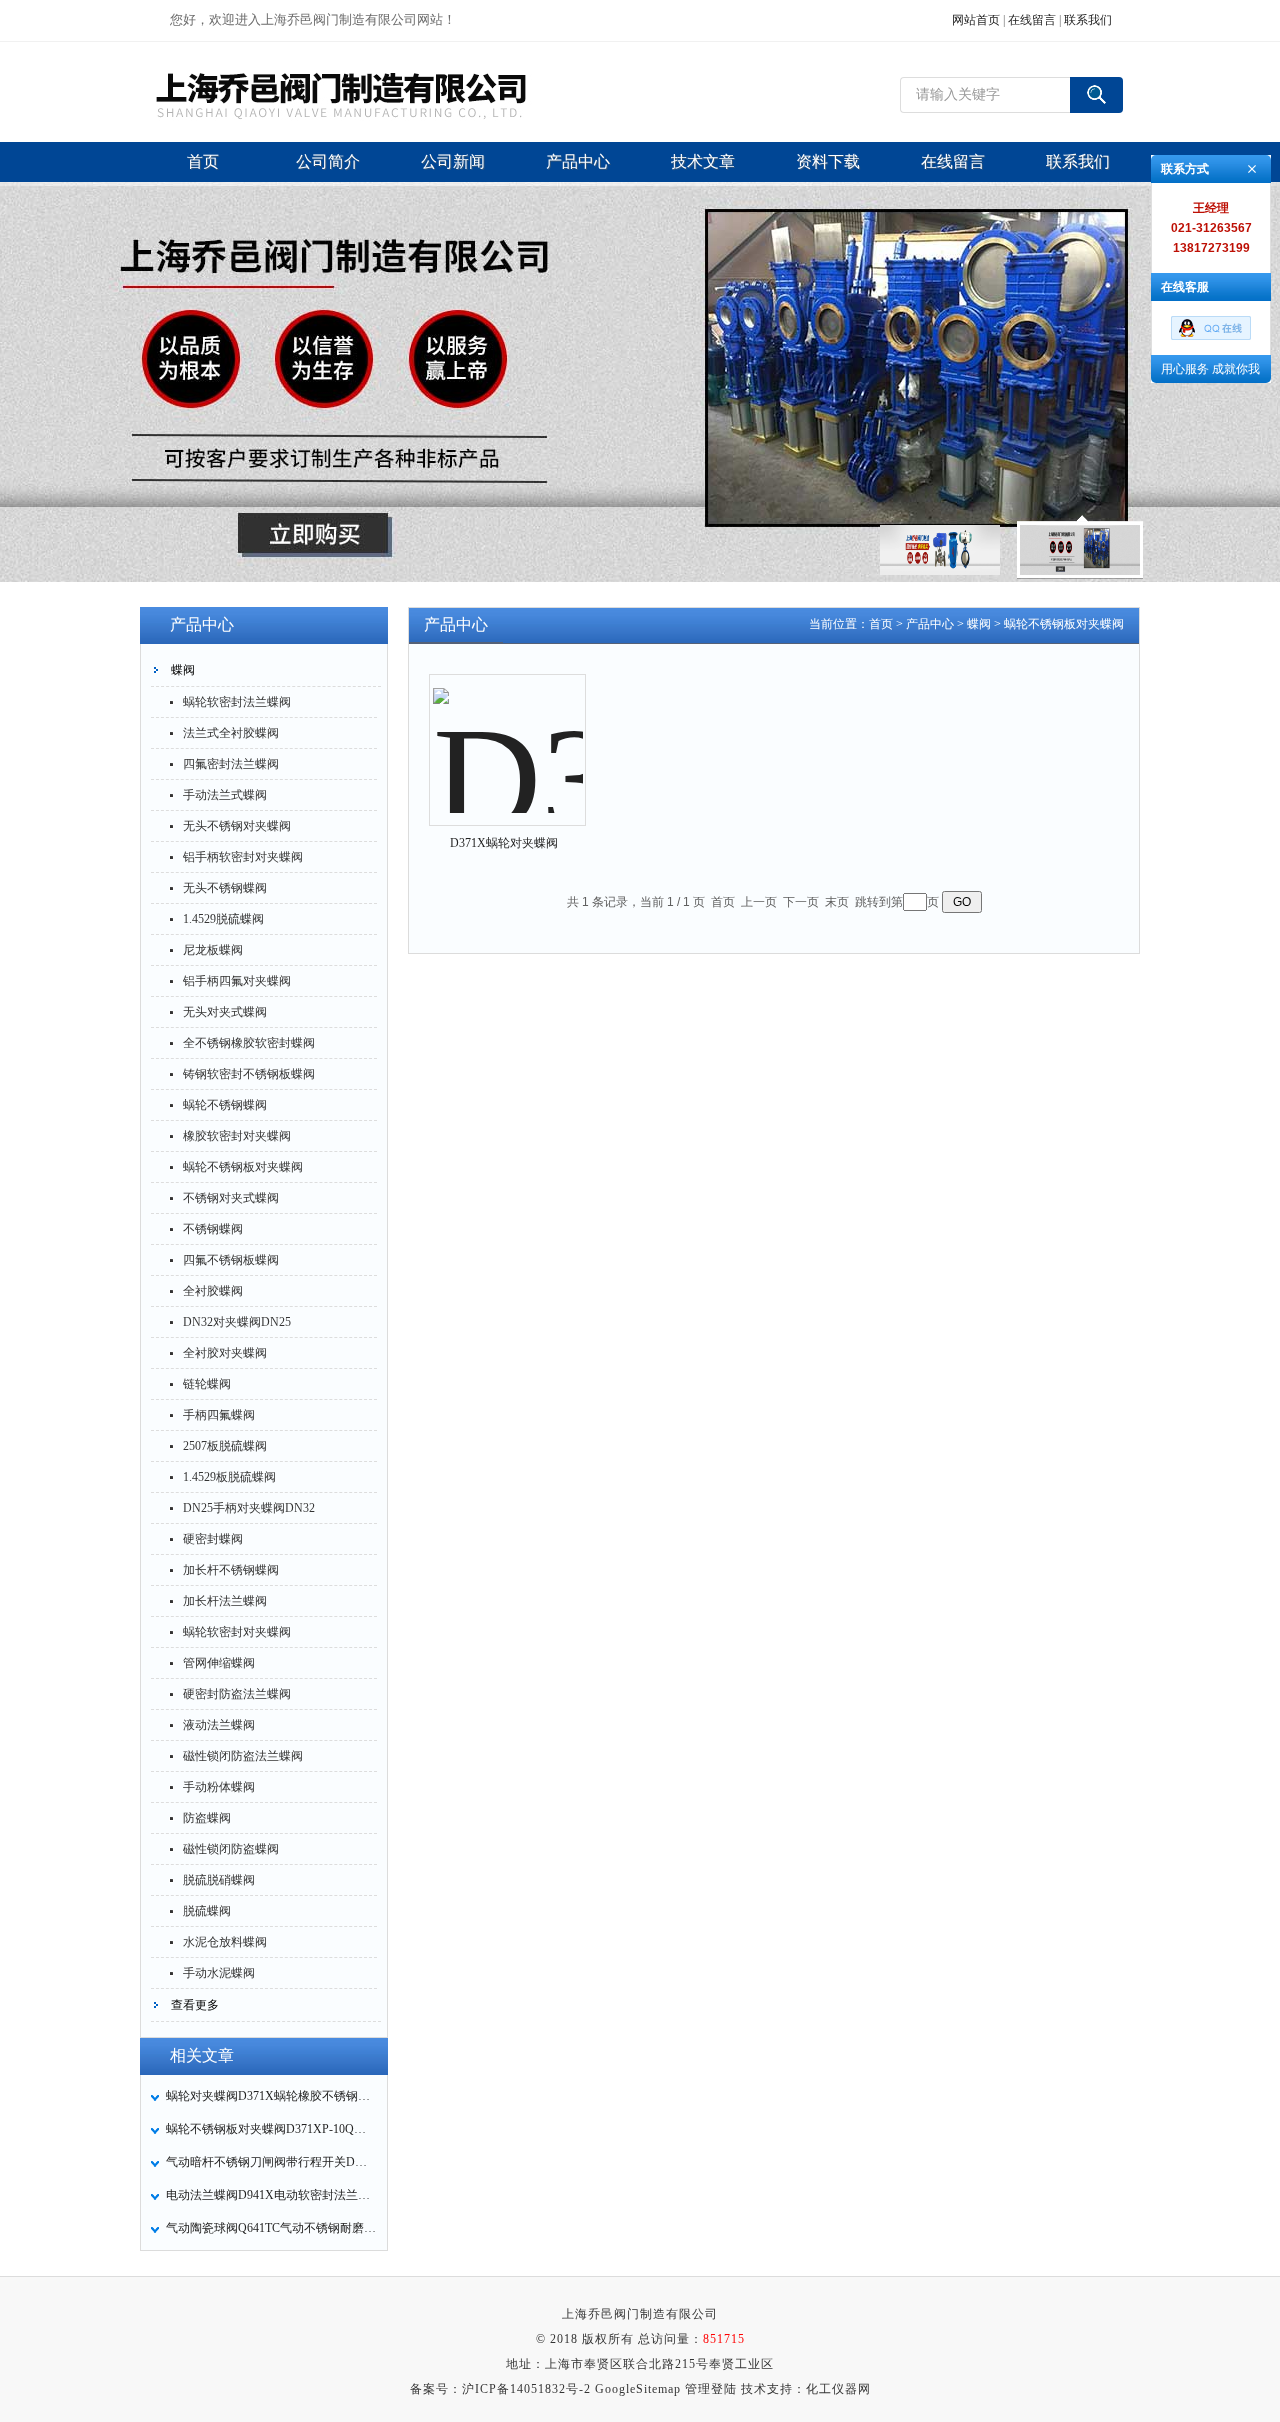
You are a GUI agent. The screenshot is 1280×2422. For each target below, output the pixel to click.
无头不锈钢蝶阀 (225, 888)
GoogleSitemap (638, 2389)
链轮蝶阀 (207, 1384)
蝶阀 (183, 670)
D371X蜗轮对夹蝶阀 (504, 843)
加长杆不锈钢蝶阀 (231, 1570)
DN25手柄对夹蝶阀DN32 (249, 1508)
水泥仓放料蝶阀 (225, 1942)
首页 (881, 624)
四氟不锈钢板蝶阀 (231, 1260)
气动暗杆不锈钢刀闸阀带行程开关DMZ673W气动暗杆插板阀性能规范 (271, 2162)
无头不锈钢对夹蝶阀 (237, 826)
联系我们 (1088, 20)
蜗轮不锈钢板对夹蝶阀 (243, 1167)
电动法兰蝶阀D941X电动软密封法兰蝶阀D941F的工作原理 (271, 2195)
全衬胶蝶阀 (213, 1291)
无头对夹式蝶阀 (225, 1012)
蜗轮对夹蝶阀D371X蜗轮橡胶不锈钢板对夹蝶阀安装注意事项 (271, 2096)
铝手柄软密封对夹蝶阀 (243, 857)
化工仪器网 (838, 2389)
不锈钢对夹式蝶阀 (231, 1198)
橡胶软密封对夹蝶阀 (237, 1136)
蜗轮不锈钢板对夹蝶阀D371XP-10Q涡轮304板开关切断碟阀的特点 (271, 2129)
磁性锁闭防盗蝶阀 (231, 1849)
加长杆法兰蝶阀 (225, 1601)
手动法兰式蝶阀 (225, 795)
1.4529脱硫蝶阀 (223, 919)
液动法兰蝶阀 (219, 1725)
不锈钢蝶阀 (213, 1229)
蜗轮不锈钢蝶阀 (225, 1105)
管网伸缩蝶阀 (219, 1663)
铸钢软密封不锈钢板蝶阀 (249, 1074)
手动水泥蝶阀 (219, 1973)
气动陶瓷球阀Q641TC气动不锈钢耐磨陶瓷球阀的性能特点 (271, 2228)
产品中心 (930, 624)
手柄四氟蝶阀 (219, 1415)
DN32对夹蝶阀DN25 (237, 1322)
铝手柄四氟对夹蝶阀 (237, 981)
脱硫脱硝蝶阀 (219, 1880)
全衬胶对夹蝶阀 (225, 1353)
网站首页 (976, 20)
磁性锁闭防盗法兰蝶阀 (243, 1756)
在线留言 (1032, 20)
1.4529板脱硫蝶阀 (229, 1477)
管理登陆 (711, 2389)
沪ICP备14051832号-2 (526, 2389)
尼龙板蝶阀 (213, 950)
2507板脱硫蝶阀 (225, 1446)
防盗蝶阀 (207, 1818)
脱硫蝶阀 (207, 1911)
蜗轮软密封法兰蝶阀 (237, 702)
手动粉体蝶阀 (219, 1787)
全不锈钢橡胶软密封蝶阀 (249, 1043)
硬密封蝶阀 (213, 1539)
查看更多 (195, 2005)
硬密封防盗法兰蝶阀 (237, 1694)
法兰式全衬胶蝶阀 (231, 733)
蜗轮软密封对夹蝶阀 (237, 1632)
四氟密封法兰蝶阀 (231, 764)
